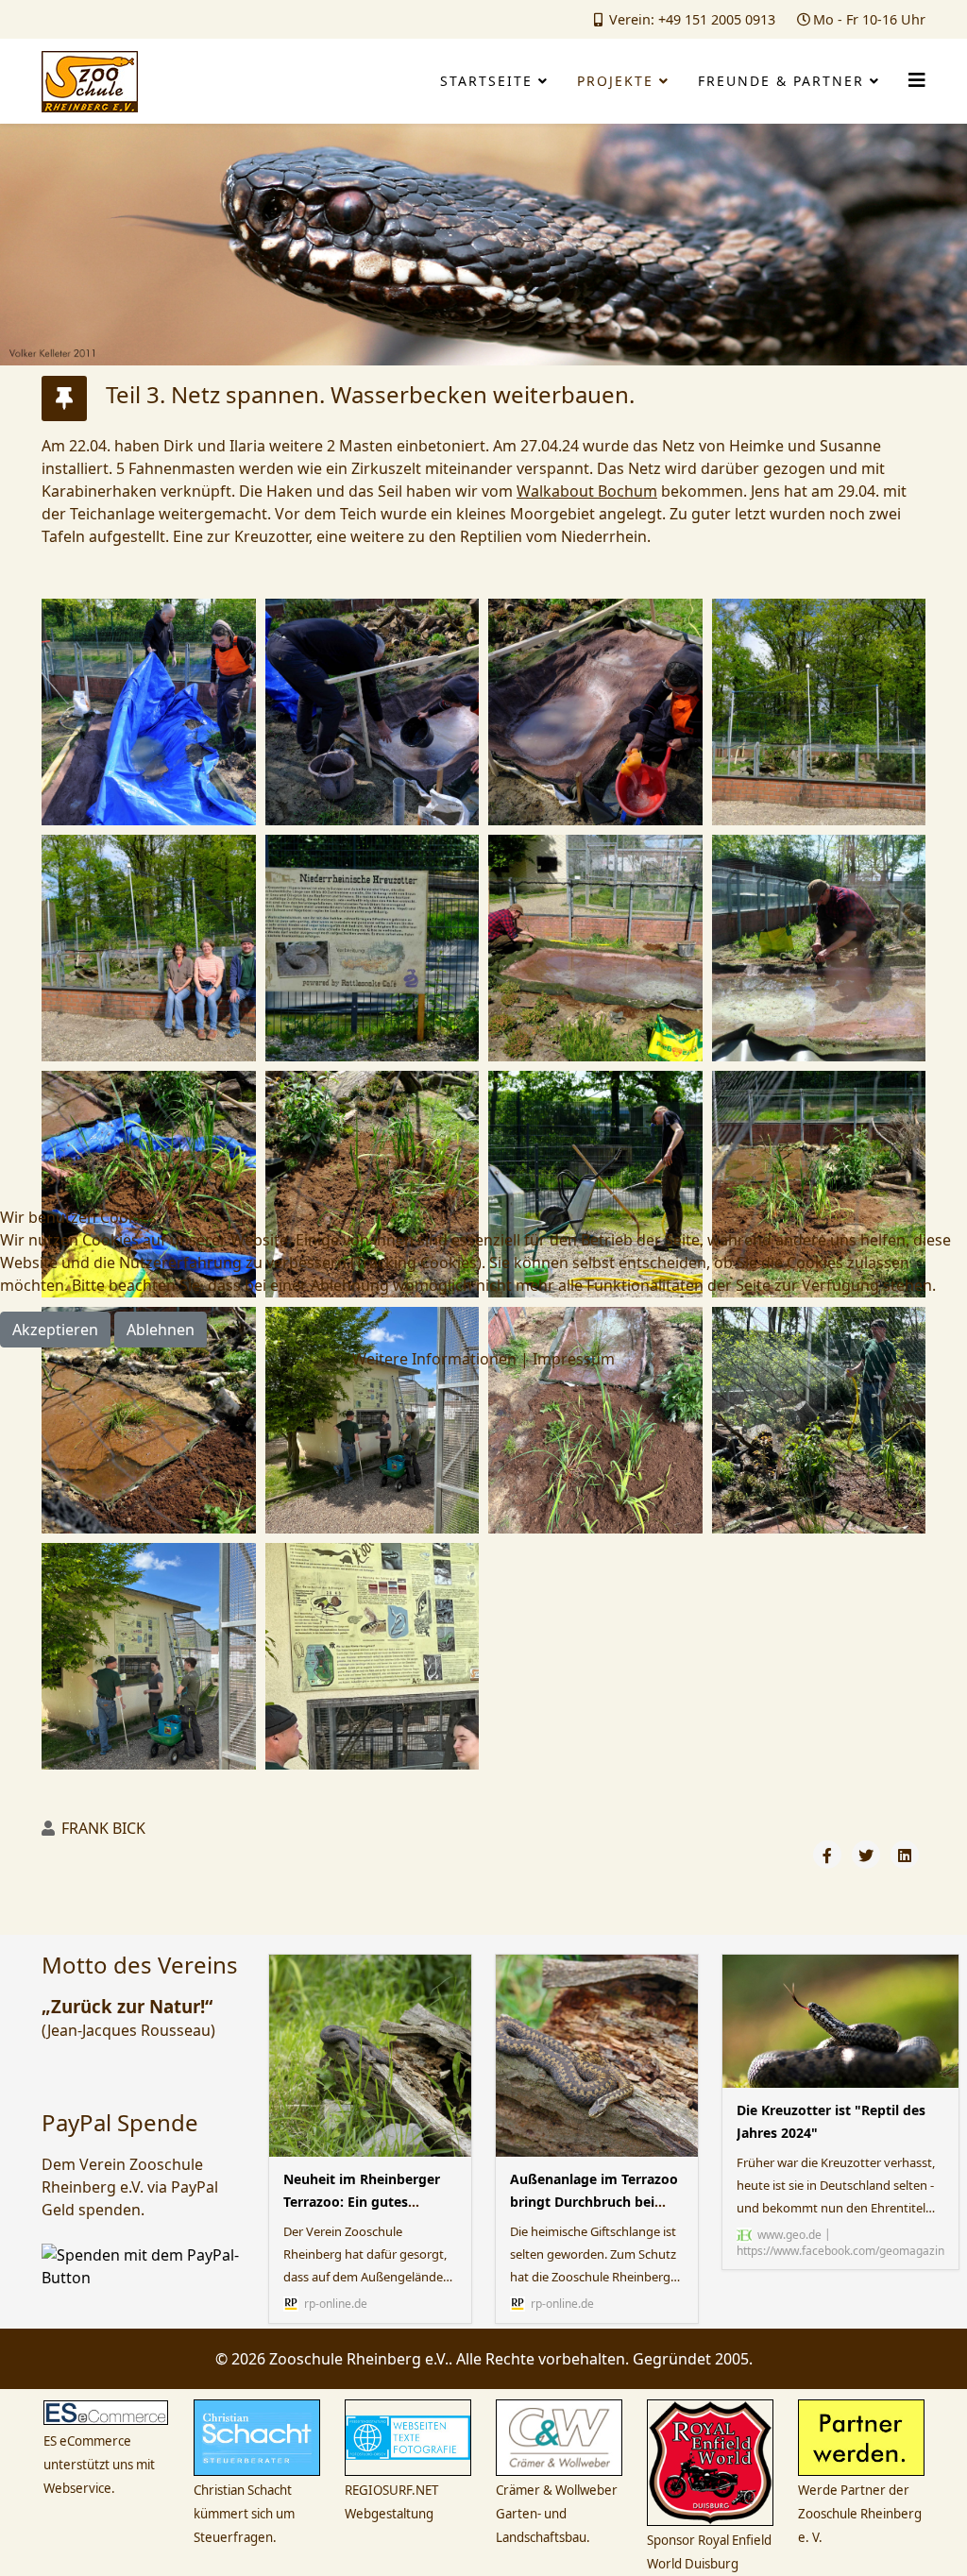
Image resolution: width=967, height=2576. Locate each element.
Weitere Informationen (434, 1359)
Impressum (574, 1359)
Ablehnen (161, 1330)
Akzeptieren (55, 1330)
